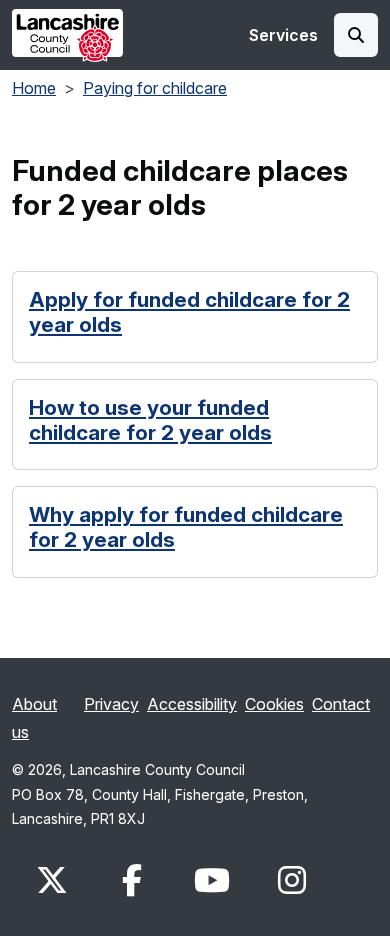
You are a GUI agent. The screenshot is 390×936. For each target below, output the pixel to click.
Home (34, 88)
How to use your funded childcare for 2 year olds (150, 420)
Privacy (111, 704)
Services (283, 35)
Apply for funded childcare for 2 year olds (189, 312)
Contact (341, 704)
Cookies (274, 704)
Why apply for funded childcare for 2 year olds (186, 527)
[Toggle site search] (356, 35)
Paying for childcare (155, 88)
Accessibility (192, 704)
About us (34, 718)
